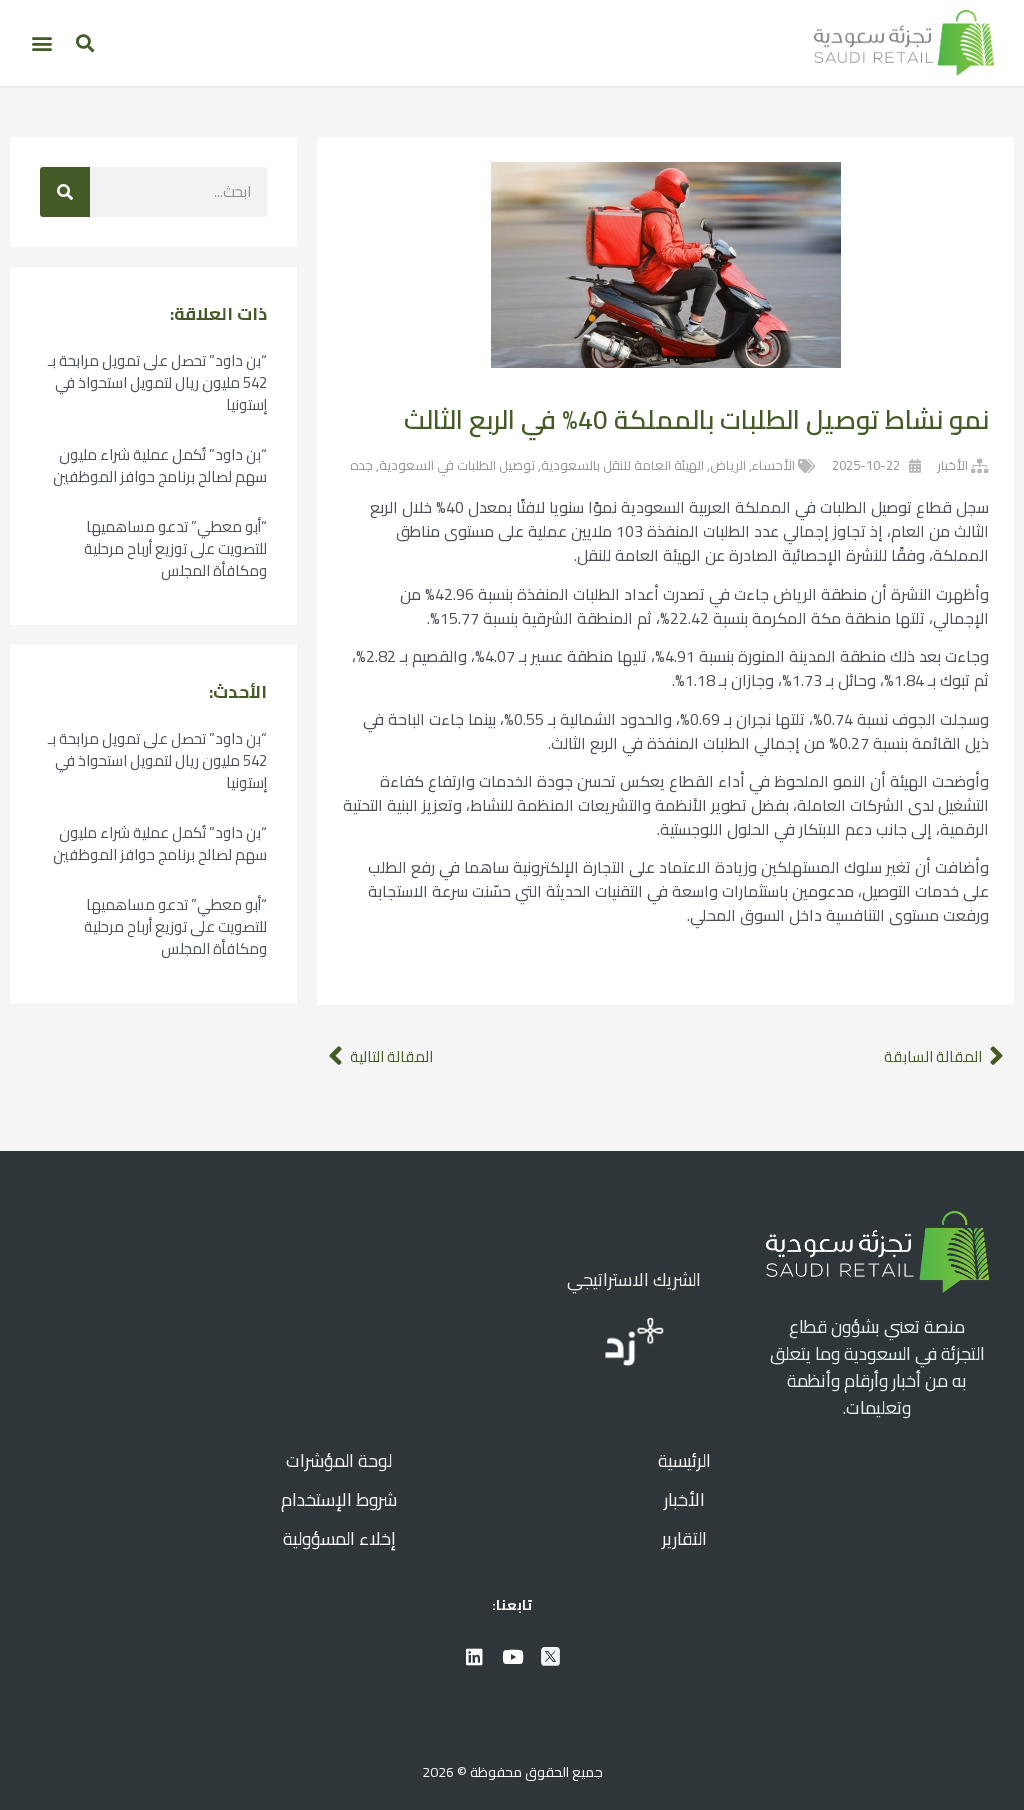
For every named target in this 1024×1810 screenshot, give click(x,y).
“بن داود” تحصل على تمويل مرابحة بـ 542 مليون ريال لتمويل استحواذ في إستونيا (157, 382)
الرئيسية (684, 1460)
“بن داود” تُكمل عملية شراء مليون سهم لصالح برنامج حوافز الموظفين (160, 465)
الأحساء (773, 465)
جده (361, 465)
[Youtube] (512, 1656)
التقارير (684, 1538)
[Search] (65, 192)
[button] (84, 42)
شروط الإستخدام (339, 1499)
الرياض (728, 465)
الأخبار (952, 465)
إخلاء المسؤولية (339, 1538)
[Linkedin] (474, 1656)
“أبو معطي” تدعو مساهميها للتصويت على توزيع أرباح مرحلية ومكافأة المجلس (175, 548)
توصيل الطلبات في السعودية (457, 465)
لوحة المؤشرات (339, 1460)
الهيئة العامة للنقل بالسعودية (622, 465)
